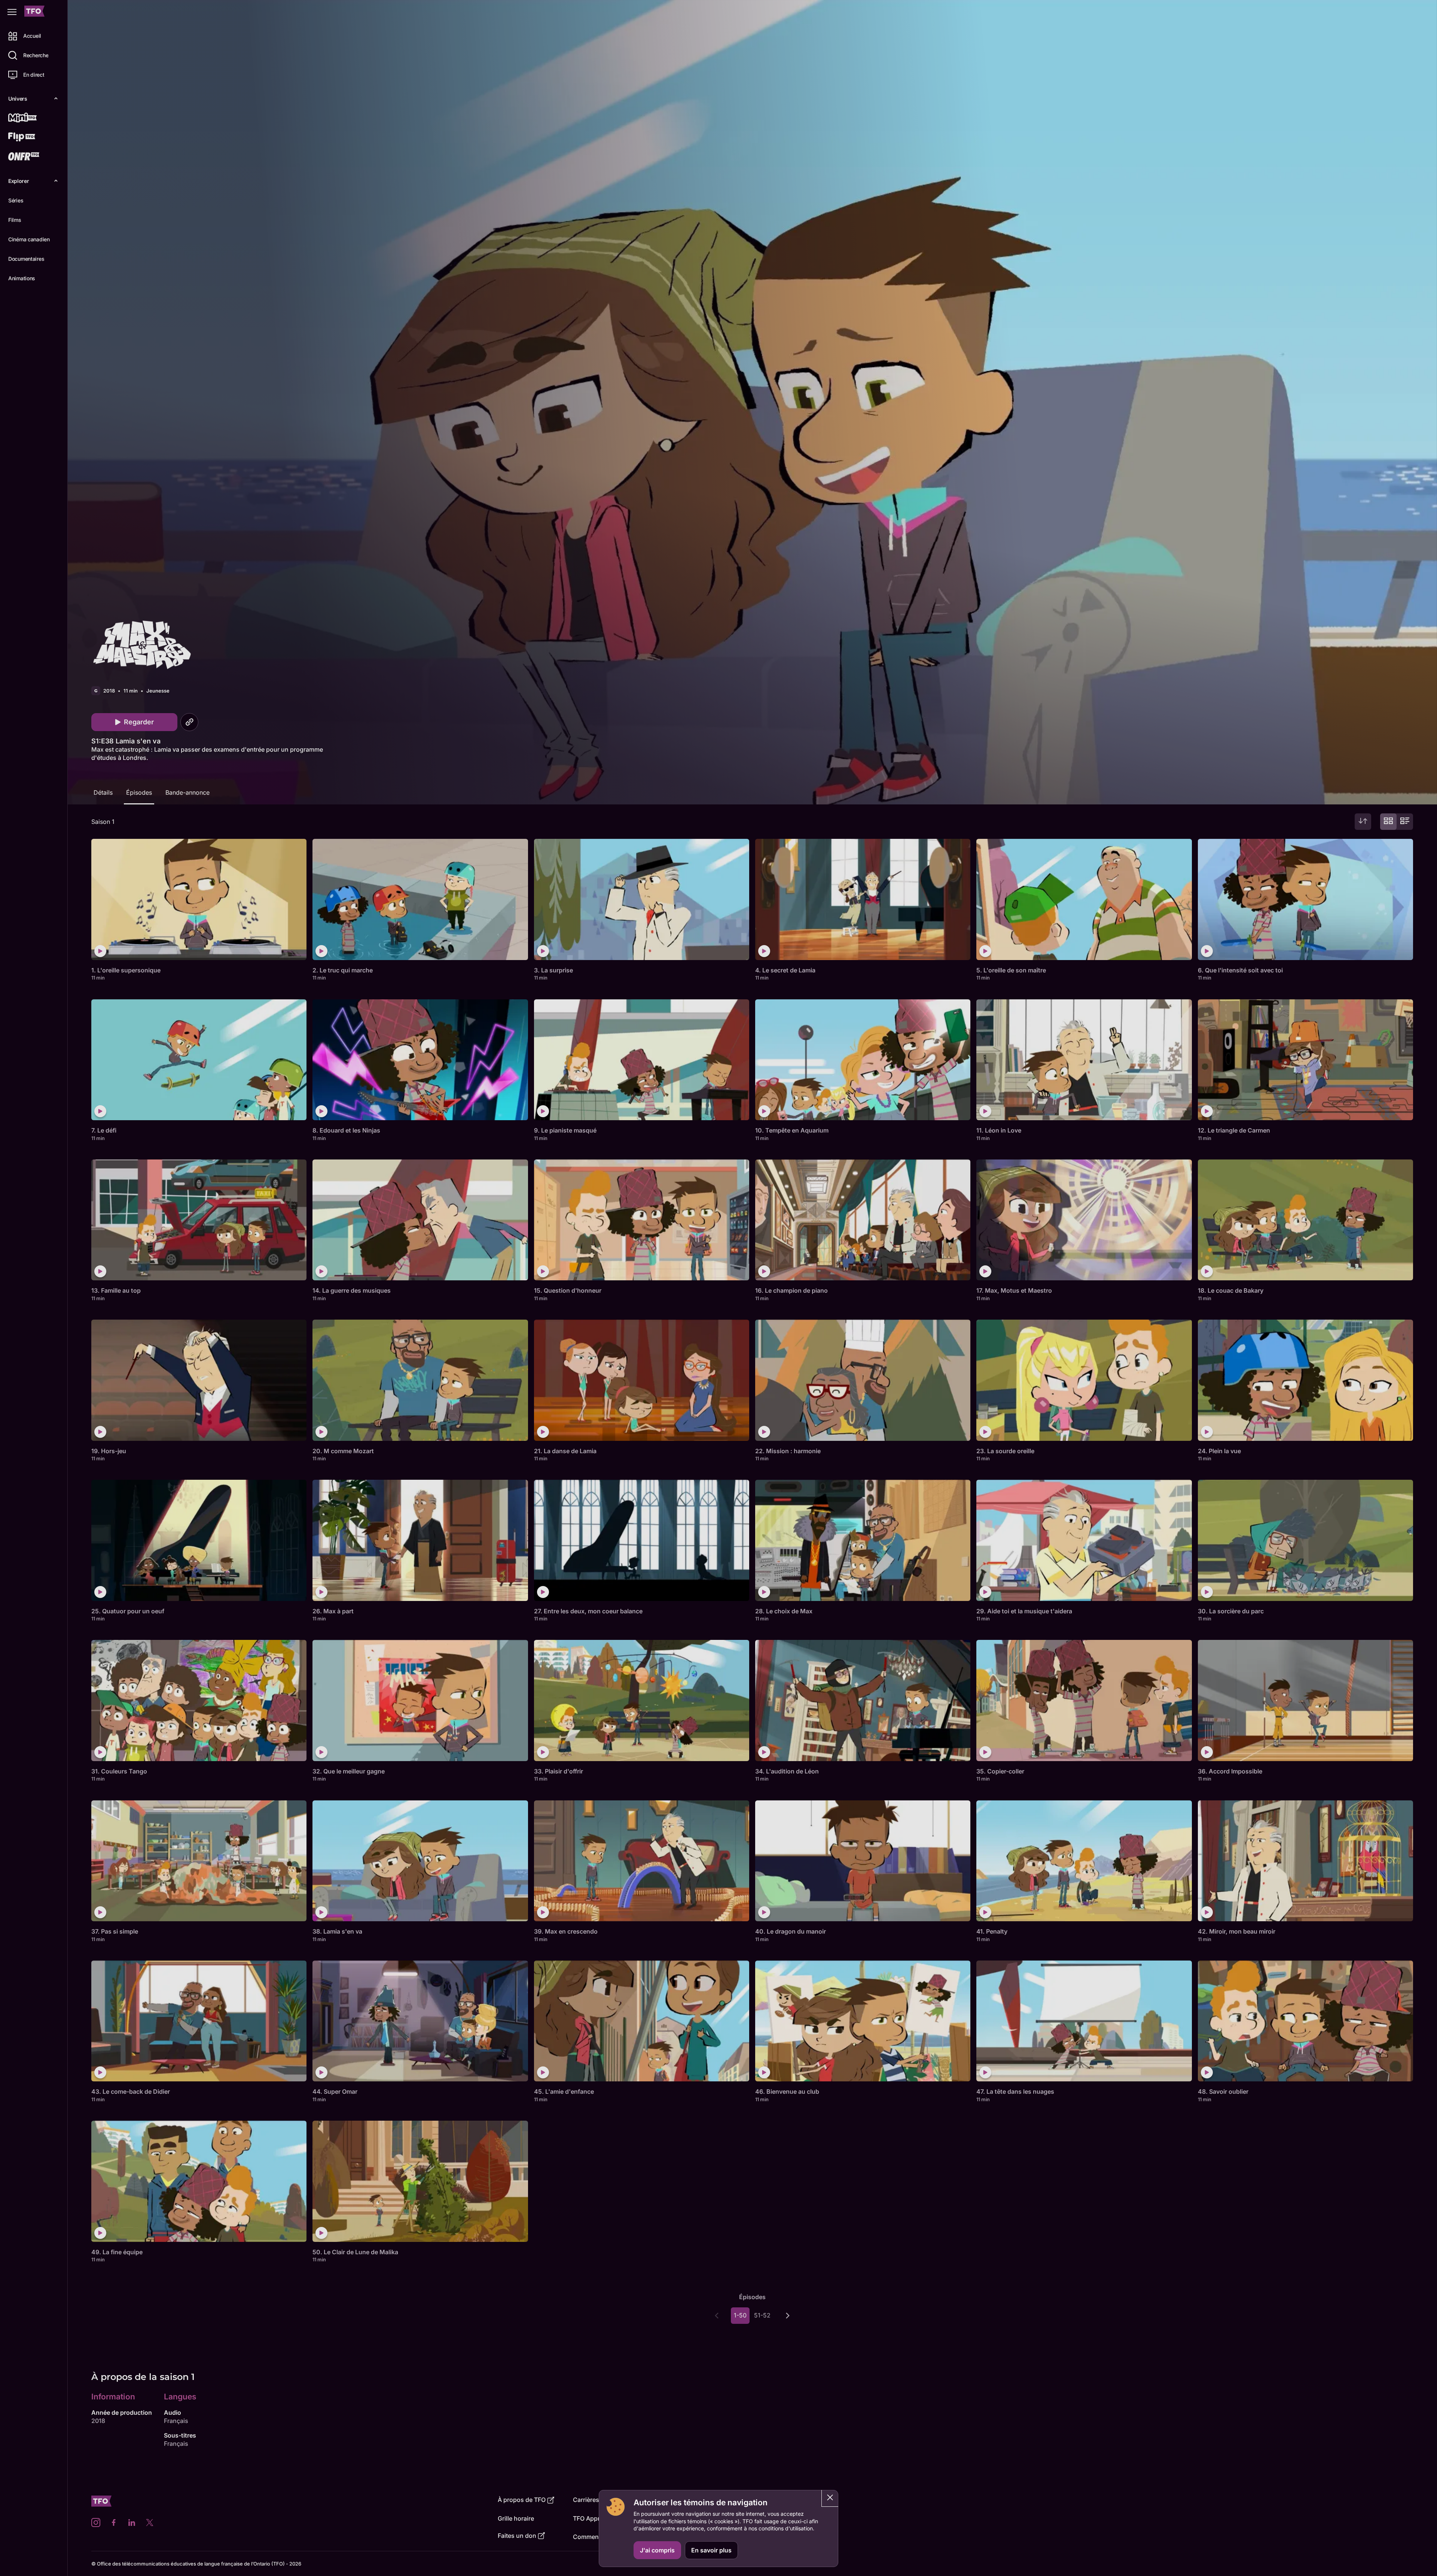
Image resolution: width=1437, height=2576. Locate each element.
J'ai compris (657, 2550)
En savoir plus (711, 2550)
